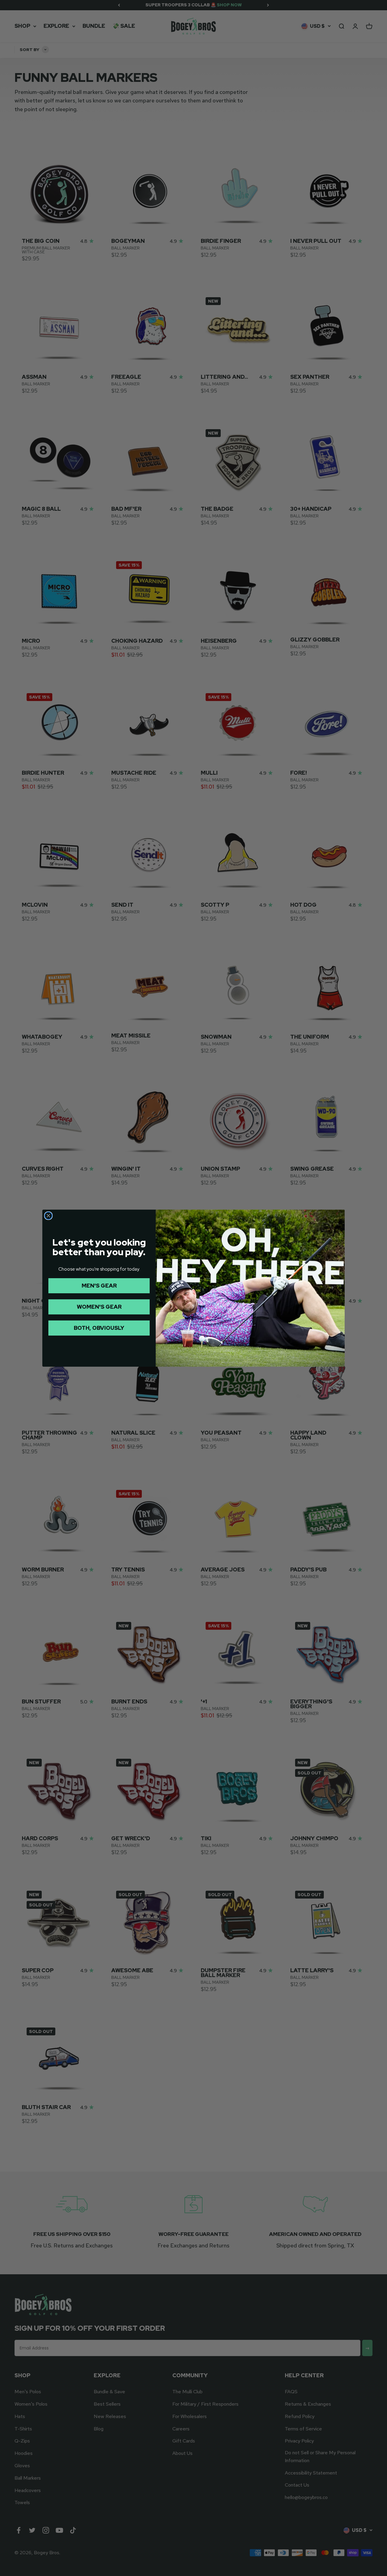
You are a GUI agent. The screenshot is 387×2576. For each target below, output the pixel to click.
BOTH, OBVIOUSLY (99, 1328)
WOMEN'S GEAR (99, 1307)
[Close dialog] (48, 1216)
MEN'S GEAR (99, 1286)
